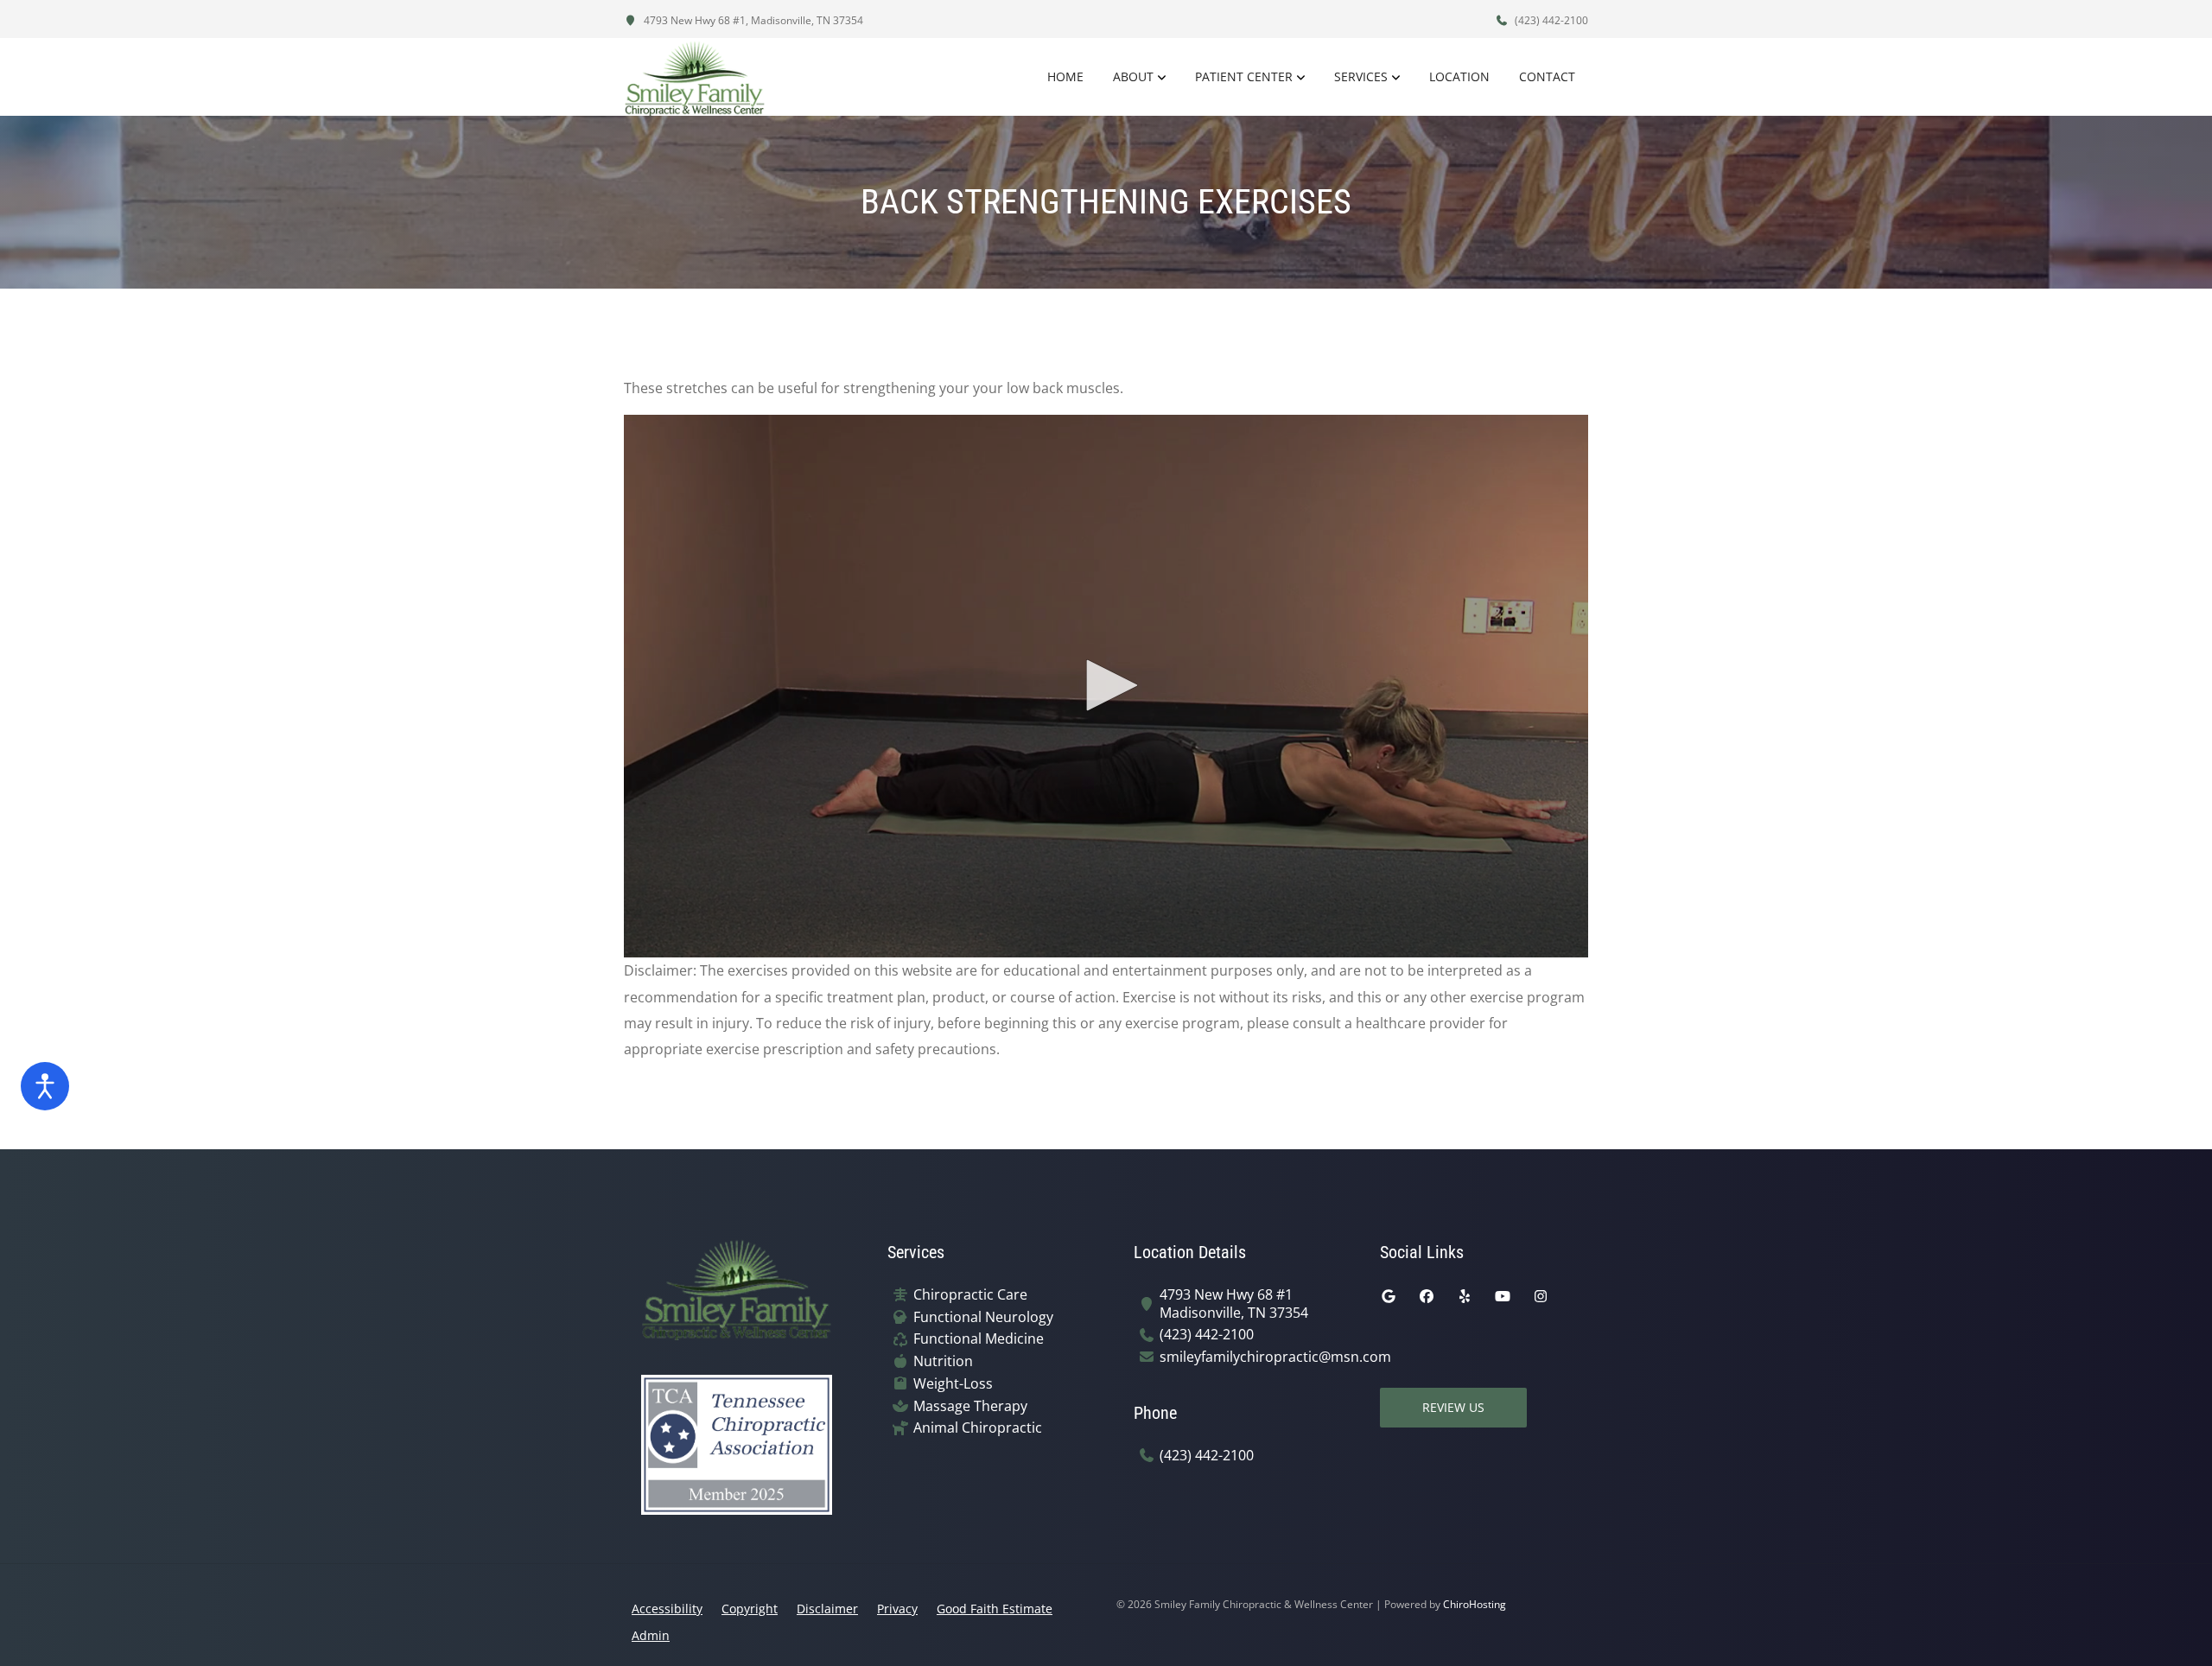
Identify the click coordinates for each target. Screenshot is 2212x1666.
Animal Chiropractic (978, 1428)
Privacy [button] (897, 1609)
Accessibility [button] (667, 1609)
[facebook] (1427, 1296)
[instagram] (1541, 1296)
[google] (1389, 1296)
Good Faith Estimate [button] (995, 1609)
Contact (1547, 76)
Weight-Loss (953, 1384)
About (1133, 76)
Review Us (1453, 1407)
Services (1361, 76)
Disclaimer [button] (827, 1609)
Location (1459, 76)
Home (1065, 76)
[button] (1106, 685)
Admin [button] (651, 1635)
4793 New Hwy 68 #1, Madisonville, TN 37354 (752, 20)
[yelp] (1465, 1296)
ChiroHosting (1475, 1604)
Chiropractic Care (970, 1295)
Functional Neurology (983, 1317)
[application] (1106, 686)
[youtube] (1503, 1296)
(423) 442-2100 (1550, 20)
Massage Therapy (970, 1406)
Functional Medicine (979, 1339)
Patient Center (1244, 76)
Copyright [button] (750, 1609)
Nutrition (943, 1361)
